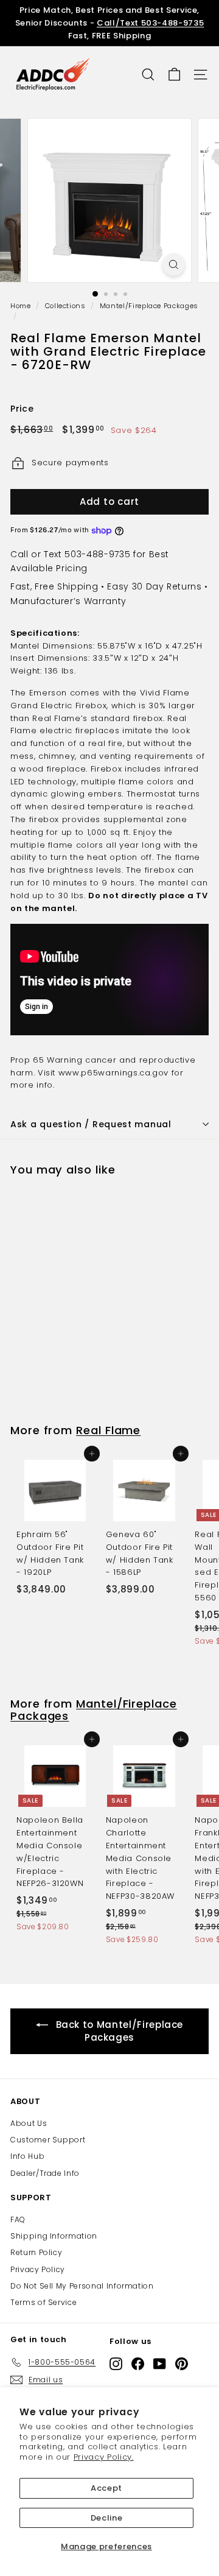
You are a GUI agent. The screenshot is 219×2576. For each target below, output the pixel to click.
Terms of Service (43, 2302)
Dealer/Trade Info (45, 2173)
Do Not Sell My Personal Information (82, 2286)
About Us (29, 2123)
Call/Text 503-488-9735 (150, 23)
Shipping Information (54, 2236)
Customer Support (48, 2140)
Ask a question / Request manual (91, 1124)
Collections (65, 306)
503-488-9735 (97, 554)
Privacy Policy (38, 2269)
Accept (106, 2488)
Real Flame (108, 1430)
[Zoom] (174, 265)
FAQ (18, 2219)
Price (22, 409)
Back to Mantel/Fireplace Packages (120, 2031)
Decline (107, 2518)
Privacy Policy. (104, 2457)
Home (21, 306)
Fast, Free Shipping (54, 586)
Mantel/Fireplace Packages (149, 306)
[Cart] (174, 75)
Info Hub (27, 2156)
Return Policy (36, 2252)
